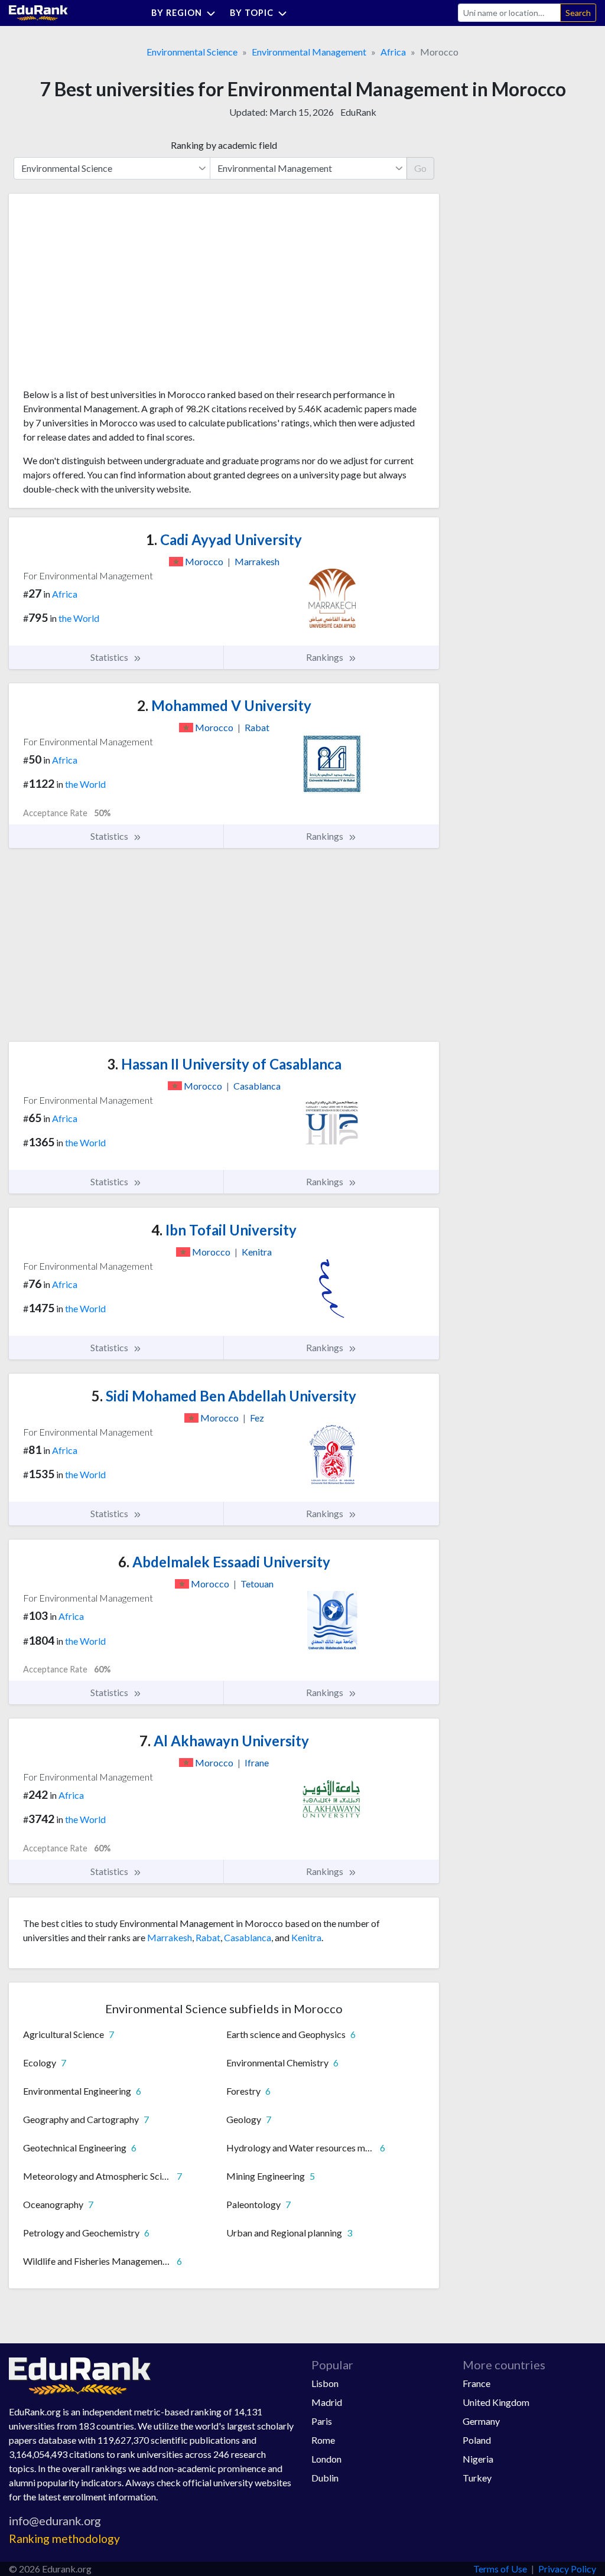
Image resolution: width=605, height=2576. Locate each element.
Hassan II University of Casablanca (224, 1064)
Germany (481, 2421)
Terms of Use (500, 2569)
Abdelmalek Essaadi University (224, 1562)
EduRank (358, 112)
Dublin (325, 2478)
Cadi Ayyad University (224, 539)
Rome (323, 2440)
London (326, 2459)
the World (79, 618)
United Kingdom (496, 2402)
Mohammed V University (224, 705)
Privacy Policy (567, 2569)
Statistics (110, 657)
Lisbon (325, 2383)
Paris (322, 2421)
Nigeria (478, 2459)
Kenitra (306, 1937)
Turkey (477, 2478)
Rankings (326, 657)
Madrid (327, 2402)
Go (420, 168)
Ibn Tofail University (224, 1230)
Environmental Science (192, 52)
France (476, 2383)
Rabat (208, 1937)
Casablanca (248, 1937)
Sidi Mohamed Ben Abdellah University (224, 1396)
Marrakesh (170, 1937)
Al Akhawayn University (224, 1741)
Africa (393, 52)
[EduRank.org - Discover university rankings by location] (38, 12)
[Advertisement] (112, 295)
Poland (477, 2440)
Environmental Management (309, 52)
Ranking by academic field (224, 145)
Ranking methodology (64, 2538)
